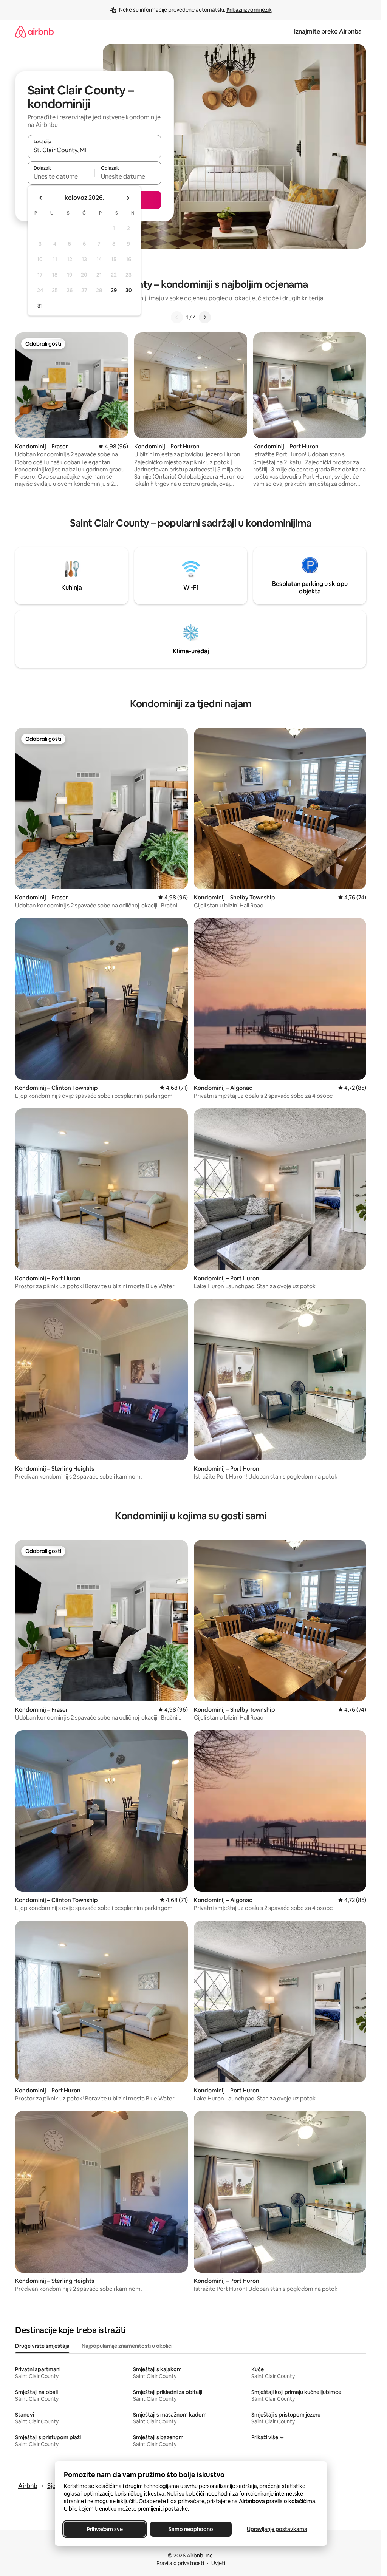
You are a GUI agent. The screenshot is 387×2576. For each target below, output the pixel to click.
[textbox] (61, 176)
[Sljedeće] (205, 317)
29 (114, 290)
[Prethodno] (177, 317)
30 (129, 290)
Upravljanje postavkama (277, 2529)
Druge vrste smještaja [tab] (42, 2346)
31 (40, 306)
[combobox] (94, 150)
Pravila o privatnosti (180, 2563)
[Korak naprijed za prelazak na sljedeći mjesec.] (128, 198)
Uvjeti (218, 2563)
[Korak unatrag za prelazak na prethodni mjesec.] (41, 198)
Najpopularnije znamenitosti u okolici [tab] (127, 2346)
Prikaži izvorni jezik (249, 10)
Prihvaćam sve (104, 2529)
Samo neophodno (191, 2529)
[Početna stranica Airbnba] (34, 32)
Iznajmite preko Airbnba (328, 32)
